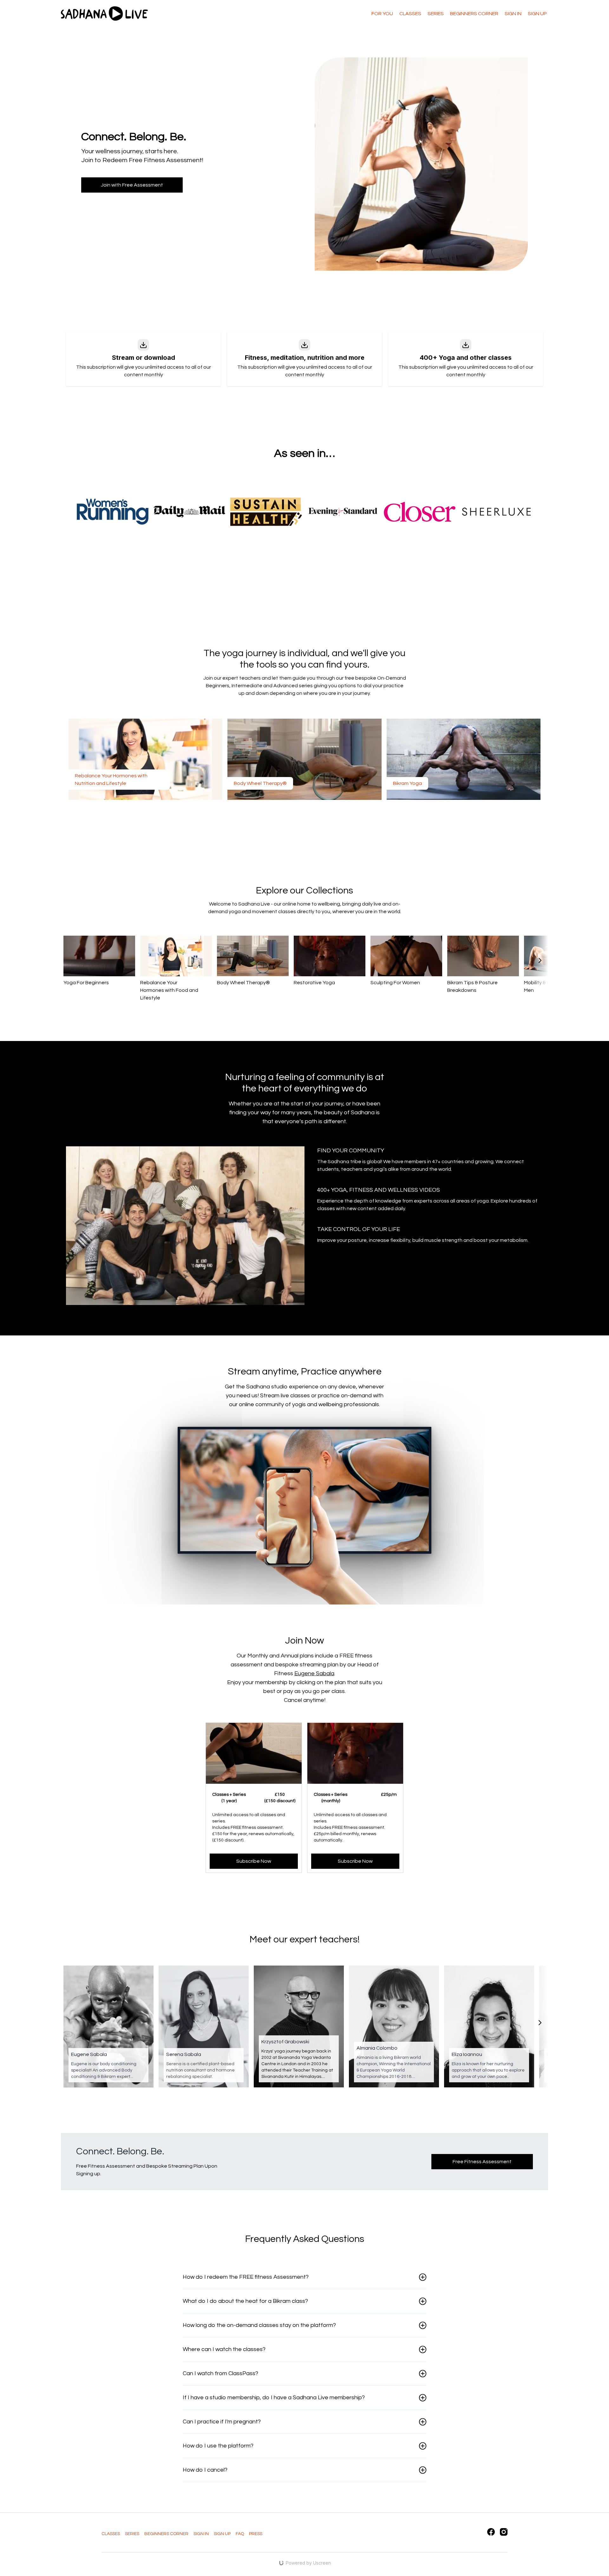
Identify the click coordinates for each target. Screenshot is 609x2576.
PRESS (256, 2534)
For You (382, 14)
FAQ (240, 2534)
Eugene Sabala (314, 1673)
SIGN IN (201, 2534)
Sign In (513, 14)
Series (436, 14)
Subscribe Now (254, 1861)
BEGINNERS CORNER (474, 14)
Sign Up (537, 14)
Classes (410, 14)
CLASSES (111, 2534)
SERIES (132, 2534)
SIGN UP (222, 2534)
